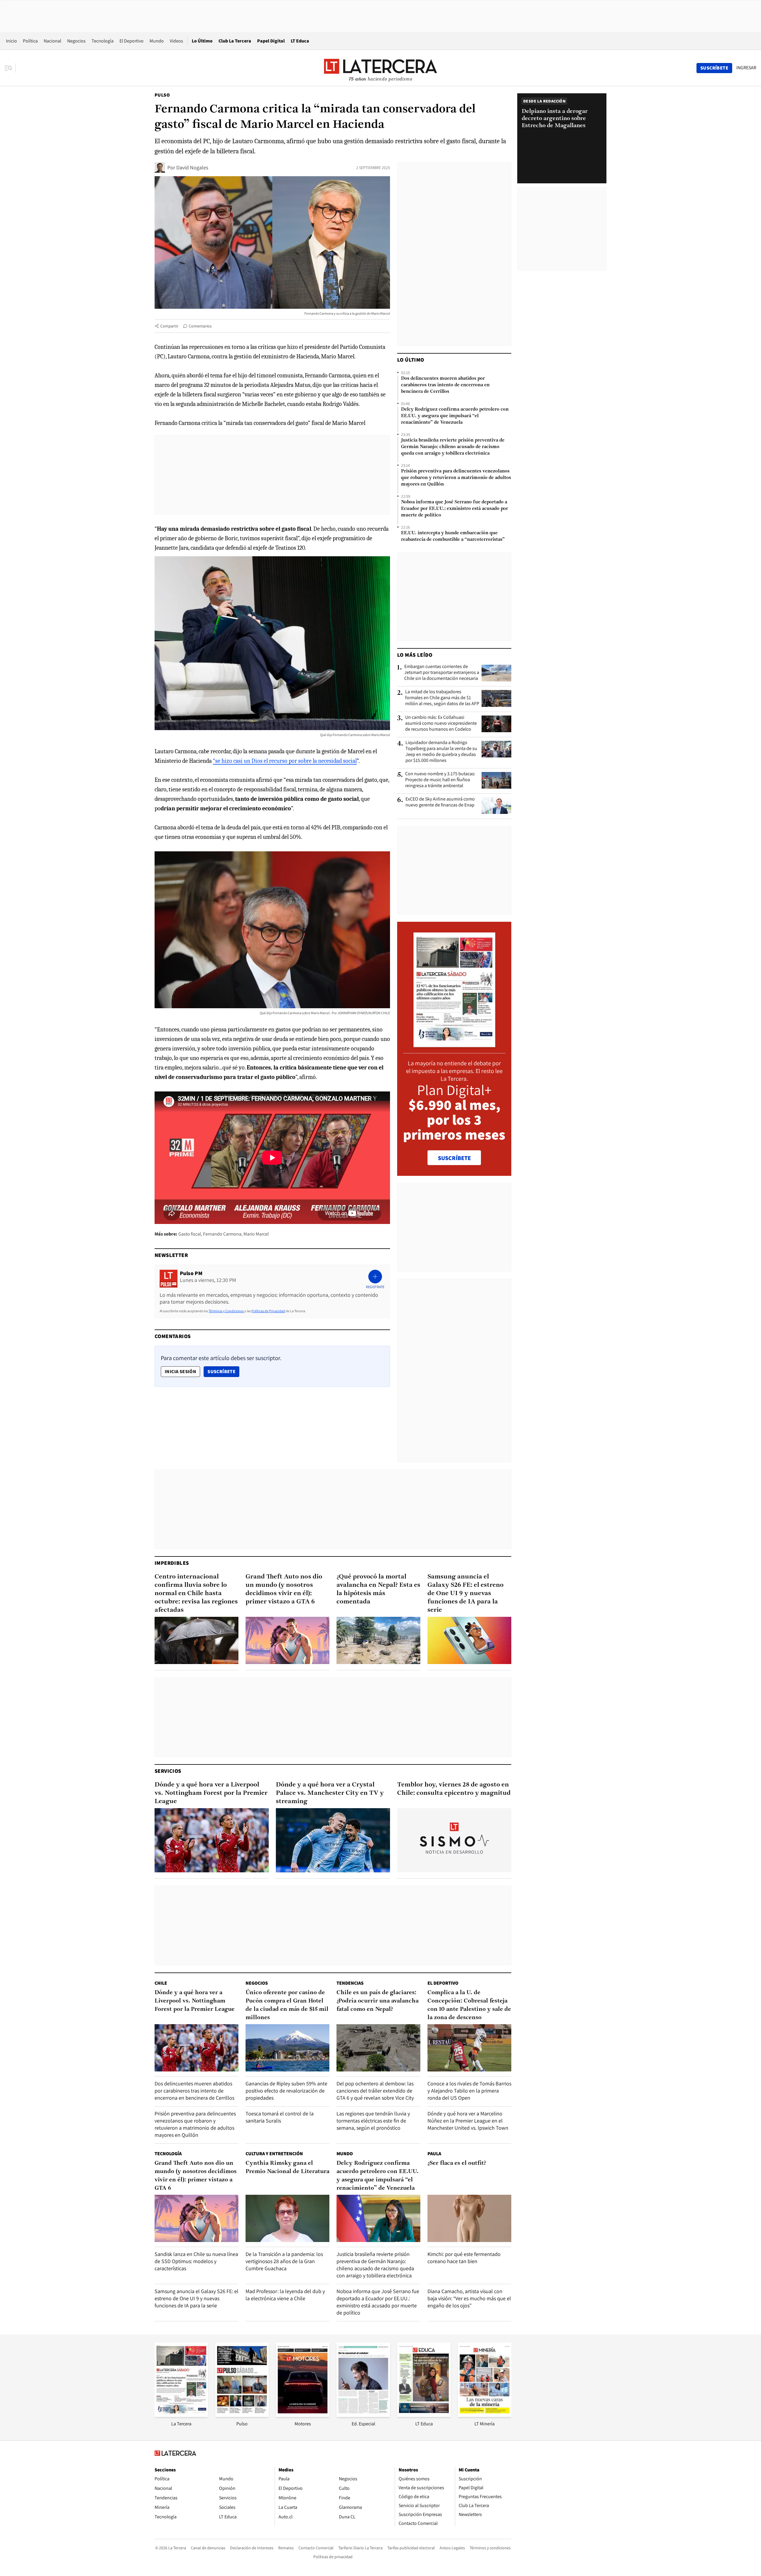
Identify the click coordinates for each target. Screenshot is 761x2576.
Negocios (76, 41)
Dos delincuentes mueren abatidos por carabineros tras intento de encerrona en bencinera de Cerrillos (445, 385)
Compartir (169, 326)
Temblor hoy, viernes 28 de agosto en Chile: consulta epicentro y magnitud (454, 1789)
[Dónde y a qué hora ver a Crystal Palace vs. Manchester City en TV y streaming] (333, 1840)
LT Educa (300, 41)
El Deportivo (132, 41)
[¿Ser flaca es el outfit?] (469, 2218)
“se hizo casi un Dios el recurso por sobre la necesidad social (285, 761)
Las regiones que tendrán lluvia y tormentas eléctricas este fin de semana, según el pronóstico (373, 2121)
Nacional (52, 41)
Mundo (157, 41)
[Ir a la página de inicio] (380, 68)
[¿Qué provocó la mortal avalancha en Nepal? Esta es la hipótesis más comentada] (378, 1640)
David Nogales (192, 167)
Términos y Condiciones (226, 1311)
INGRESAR (746, 68)
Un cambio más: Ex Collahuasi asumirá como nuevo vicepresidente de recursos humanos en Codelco (441, 723)
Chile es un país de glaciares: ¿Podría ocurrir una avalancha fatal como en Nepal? (378, 2001)
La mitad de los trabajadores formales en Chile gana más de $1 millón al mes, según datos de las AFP (442, 698)
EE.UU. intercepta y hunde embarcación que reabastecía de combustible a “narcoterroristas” (453, 536)
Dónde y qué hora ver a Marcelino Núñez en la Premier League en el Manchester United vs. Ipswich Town (468, 2121)
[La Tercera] (181, 2415)
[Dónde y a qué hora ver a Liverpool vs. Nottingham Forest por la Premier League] (212, 1840)
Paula (434, 2154)
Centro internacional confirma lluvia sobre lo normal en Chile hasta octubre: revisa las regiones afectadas (196, 1593)
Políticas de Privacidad (268, 1311)
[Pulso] (242, 2415)
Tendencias (350, 1983)
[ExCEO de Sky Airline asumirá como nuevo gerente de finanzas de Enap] (496, 806)
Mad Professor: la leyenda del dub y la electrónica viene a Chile (285, 2295)
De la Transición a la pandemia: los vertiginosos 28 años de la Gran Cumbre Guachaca (284, 2261)
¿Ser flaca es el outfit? (457, 2163)
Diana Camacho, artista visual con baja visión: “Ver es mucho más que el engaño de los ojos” (469, 2298)
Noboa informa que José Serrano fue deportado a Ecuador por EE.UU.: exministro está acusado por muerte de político (455, 509)
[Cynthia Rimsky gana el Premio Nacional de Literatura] (287, 2218)
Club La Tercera (235, 41)
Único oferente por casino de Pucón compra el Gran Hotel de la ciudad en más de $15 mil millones (287, 2005)
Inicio (11, 41)
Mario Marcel (256, 1234)
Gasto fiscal (190, 1234)
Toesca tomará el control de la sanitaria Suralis (280, 2117)
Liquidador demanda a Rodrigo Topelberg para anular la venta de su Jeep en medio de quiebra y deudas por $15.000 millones (441, 751)
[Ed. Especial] (363, 2415)
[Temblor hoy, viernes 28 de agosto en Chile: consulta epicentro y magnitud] (454, 1840)
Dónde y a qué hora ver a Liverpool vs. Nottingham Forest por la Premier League (211, 1793)
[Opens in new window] (303, 2415)
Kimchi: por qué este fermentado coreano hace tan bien (464, 2258)
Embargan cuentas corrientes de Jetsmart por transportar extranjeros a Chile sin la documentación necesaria (442, 672)
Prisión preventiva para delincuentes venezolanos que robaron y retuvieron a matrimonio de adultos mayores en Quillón (456, 478)
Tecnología (103, 41)
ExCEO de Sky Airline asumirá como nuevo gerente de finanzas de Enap (440, 802)
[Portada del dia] (454, 1044)
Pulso (162, 95)
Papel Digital (271, 41)
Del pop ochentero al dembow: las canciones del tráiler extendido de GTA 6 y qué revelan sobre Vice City (375, 2091)
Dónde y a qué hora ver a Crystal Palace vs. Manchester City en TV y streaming (330, 1793)
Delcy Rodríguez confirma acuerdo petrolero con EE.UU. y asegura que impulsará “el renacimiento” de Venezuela (455, 416)
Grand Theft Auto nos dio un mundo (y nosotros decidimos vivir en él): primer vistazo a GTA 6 (284, 1589)
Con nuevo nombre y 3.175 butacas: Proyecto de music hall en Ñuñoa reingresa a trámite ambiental (440, 780)
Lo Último (202, 41)
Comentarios (200, 326)
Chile (161, 1983)
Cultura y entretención (274, 2154)
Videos (176, 41)
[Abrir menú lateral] (10, 68)
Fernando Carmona (222, 1234)
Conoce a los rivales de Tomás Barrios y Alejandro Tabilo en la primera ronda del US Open (469, 2091)
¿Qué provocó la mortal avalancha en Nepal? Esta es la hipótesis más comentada (378, 1589)
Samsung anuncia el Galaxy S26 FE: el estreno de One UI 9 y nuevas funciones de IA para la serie (466, 1593)
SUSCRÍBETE (454, 1158)
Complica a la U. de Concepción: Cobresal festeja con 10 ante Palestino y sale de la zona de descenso (469, 2005)
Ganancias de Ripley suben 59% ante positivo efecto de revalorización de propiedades (286, 2091)
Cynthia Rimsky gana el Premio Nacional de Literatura (287, 2167)
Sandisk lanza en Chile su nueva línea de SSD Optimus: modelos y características (196, 2261)
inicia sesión (180, 1371)
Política (30, 41)
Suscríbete (223, 1371)
